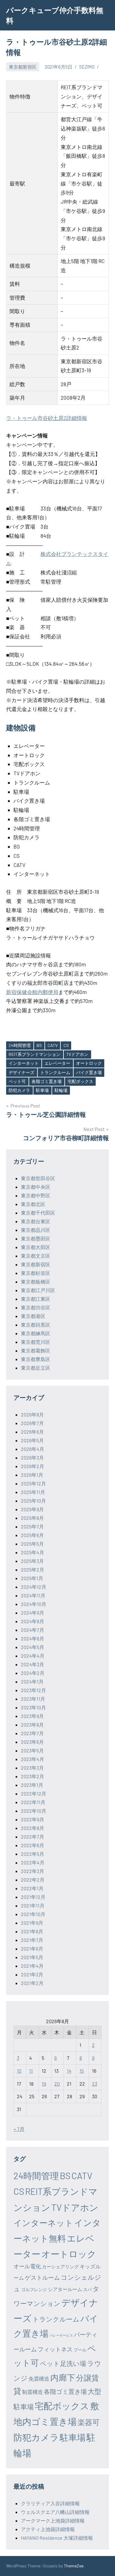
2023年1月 (32, 1785)
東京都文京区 (36, 1256)
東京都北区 (33, 1204)
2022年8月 (33, 1828)
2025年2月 (33, 1570)
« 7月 (19, 2129)
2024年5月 (33, 1647)
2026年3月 (32, 1458)
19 (44, 2084)
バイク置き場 (89, 1072)
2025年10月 (33, 1501)
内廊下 (63, 2377)
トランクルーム (55, 1072)
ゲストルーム (42, 2277)
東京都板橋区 (36, 1282)
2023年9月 (32, 1716)
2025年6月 (32, 1535)
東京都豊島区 (36, 1359)
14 (69, 2071)
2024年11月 (33, 1595)
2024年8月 (33, 1621)
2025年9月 (32, 1509)
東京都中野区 (36, 1195)
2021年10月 (33, 1914)
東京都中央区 (36, 1187)
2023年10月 (33, 1707)
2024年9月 (33, 1613)
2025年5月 (32, 1544)
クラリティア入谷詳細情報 (50, 2503)
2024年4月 (33, 1656)
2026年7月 (32, 1423)
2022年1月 (32, 1888)
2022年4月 (33, 1862)
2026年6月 (32, 1432)
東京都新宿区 (23, 67)
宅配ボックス (80, 1081)
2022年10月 (34, 1811)
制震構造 (33, 2392)
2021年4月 (32, 1966)
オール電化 (27, 2266)
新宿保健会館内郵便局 (32, 992)
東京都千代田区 (38, 1213)
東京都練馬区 (36, 1333)
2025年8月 (32, 1518)
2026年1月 (32, 1475)
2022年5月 (33, 1854)
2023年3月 (32, 1768)
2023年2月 (33, 1776)
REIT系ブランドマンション (34, 1054)
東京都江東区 (36, 1299)
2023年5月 (32, 1750)
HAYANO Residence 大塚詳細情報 (57, 2538)
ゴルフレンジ (34, 2289)
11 (31, 2071)
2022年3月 (33, 1871)
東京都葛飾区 (36, 1350)
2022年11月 (33, 1802)
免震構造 (39, 2378)
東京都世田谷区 (38, 1178)
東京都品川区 (36, 1230)
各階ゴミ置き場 (47, 1081)
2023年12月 (33, 1690)
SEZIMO (87, 67)
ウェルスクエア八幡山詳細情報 (55, 2512)
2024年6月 (33, 1638)
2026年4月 (33, 1449)
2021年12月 (33, 1897)
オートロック (89, 1063)
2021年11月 (33, 1905)
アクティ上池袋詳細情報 (48, 2529)
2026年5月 (32, 1440)
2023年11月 (33, 1699)
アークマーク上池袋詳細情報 (53, 2520)
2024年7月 (33, 1630)
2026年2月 (33, 1466)
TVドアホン (77, 1054)
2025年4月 (33, 1552)
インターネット (24, 1063)
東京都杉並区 (36, 1273)
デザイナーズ (21, 1072)
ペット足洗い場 (63, 2363)
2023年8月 (32, 1725)
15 (82, 2071)
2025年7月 (32, 1526)
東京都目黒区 (36, 1325)
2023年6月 (32, 1742)
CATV (53, 1045)
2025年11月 (33, 1492)
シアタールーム (65, 2289)
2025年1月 (32, 1578)
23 (95, 2084)
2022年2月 (33, 1880)
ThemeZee (74, 2566)
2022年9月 (33, 1819)
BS (39, 1045)
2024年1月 (32, 1681)
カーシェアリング (60, 2266)
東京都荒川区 (36, 1342)
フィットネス (55, 2349)
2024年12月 (34, 1587)
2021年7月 (32, 1940)
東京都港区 (33, 1316)
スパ (87, 2289)
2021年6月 (32, 1949)
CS (66, 1045)
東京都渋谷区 (36, 1307)
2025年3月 (32, 1561)
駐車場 (42, 1090)
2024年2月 (33, 1673)
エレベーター (57, 1063)
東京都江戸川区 (38, 1290)
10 (19, 2071)
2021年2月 (32, 1983)
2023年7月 (32, 1733)
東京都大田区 (36, 1247)
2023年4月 (33, 1759)
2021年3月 (32, 1974)
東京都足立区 (36, 1368)
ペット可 (17, 1081)
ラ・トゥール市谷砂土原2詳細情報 (47, 418)
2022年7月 (33, 1837)
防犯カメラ (19, 1090)
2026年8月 (32, 1414)
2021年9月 (32, 1923)
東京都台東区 (36, 1221)
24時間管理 (20, 1045)
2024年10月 (34, 1604)
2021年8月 (32, 1931)
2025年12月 (33, 1483)
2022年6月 (33, 1845)
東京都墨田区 (36, 1238)
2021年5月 (32, 1957)
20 (57, 2084)
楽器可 (89, 2422)
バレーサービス (61, 2335)
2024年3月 (33, 1664)
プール (80, 2350)
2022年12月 (34, 1793)
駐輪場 (61, 1090)
